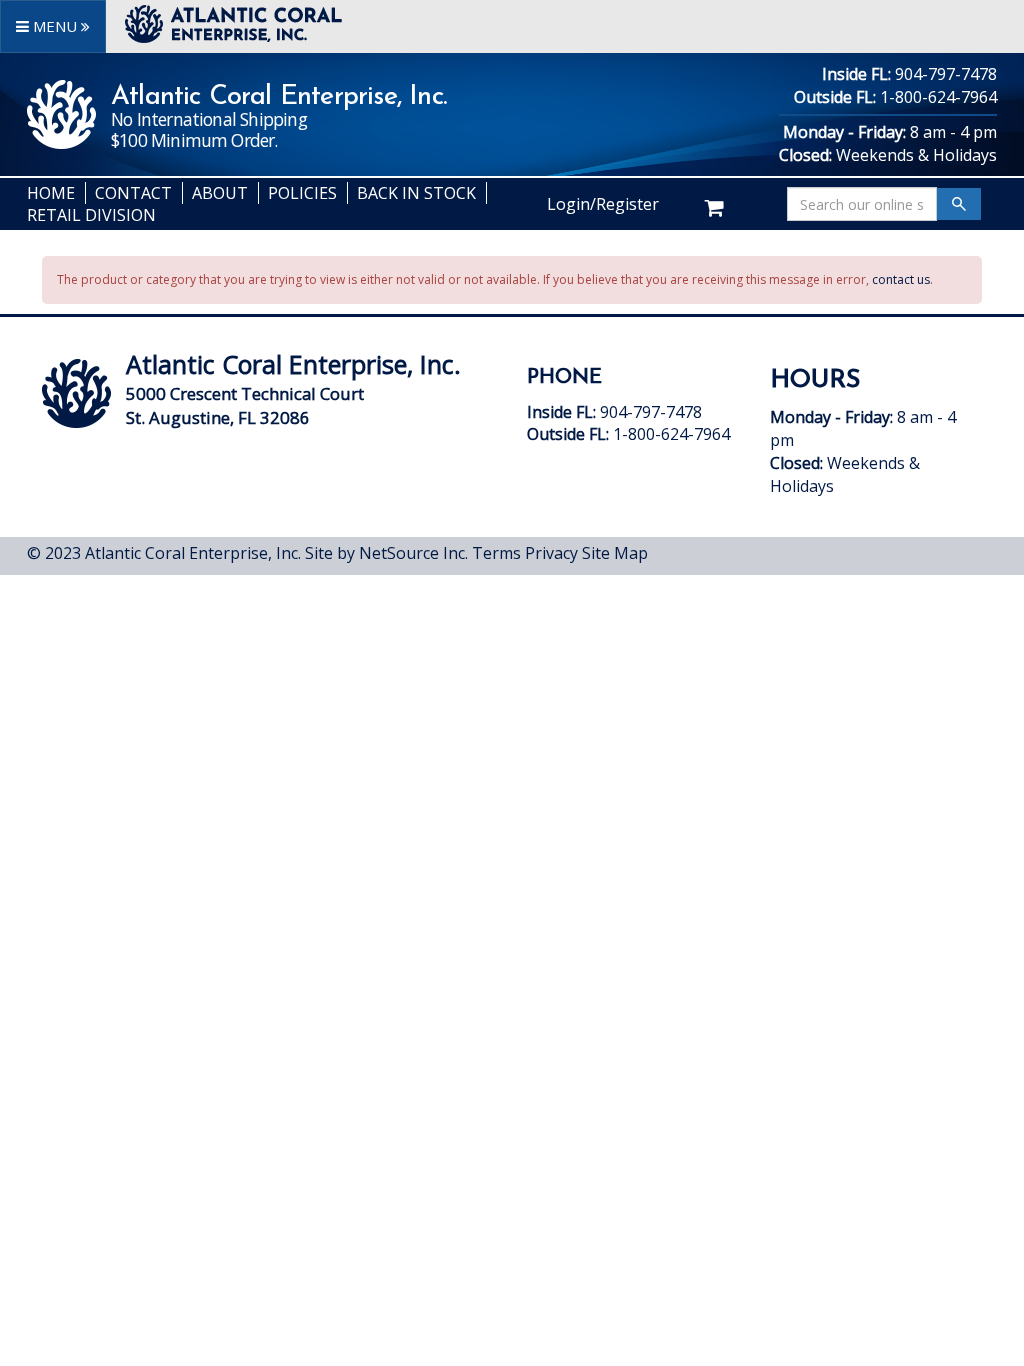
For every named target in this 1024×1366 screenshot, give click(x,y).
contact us (901, 279)
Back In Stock (416, 193)
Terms (496, 553)
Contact (133, 193)
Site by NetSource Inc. (386, 553)
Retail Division (91, 215)
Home (51, 193)
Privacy (551, 553)
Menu (55, 26)
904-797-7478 (946, 74)
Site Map (615, 553)
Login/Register (603, 204)
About (220, 193)
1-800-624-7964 (938, 97)
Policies (302, 193)
